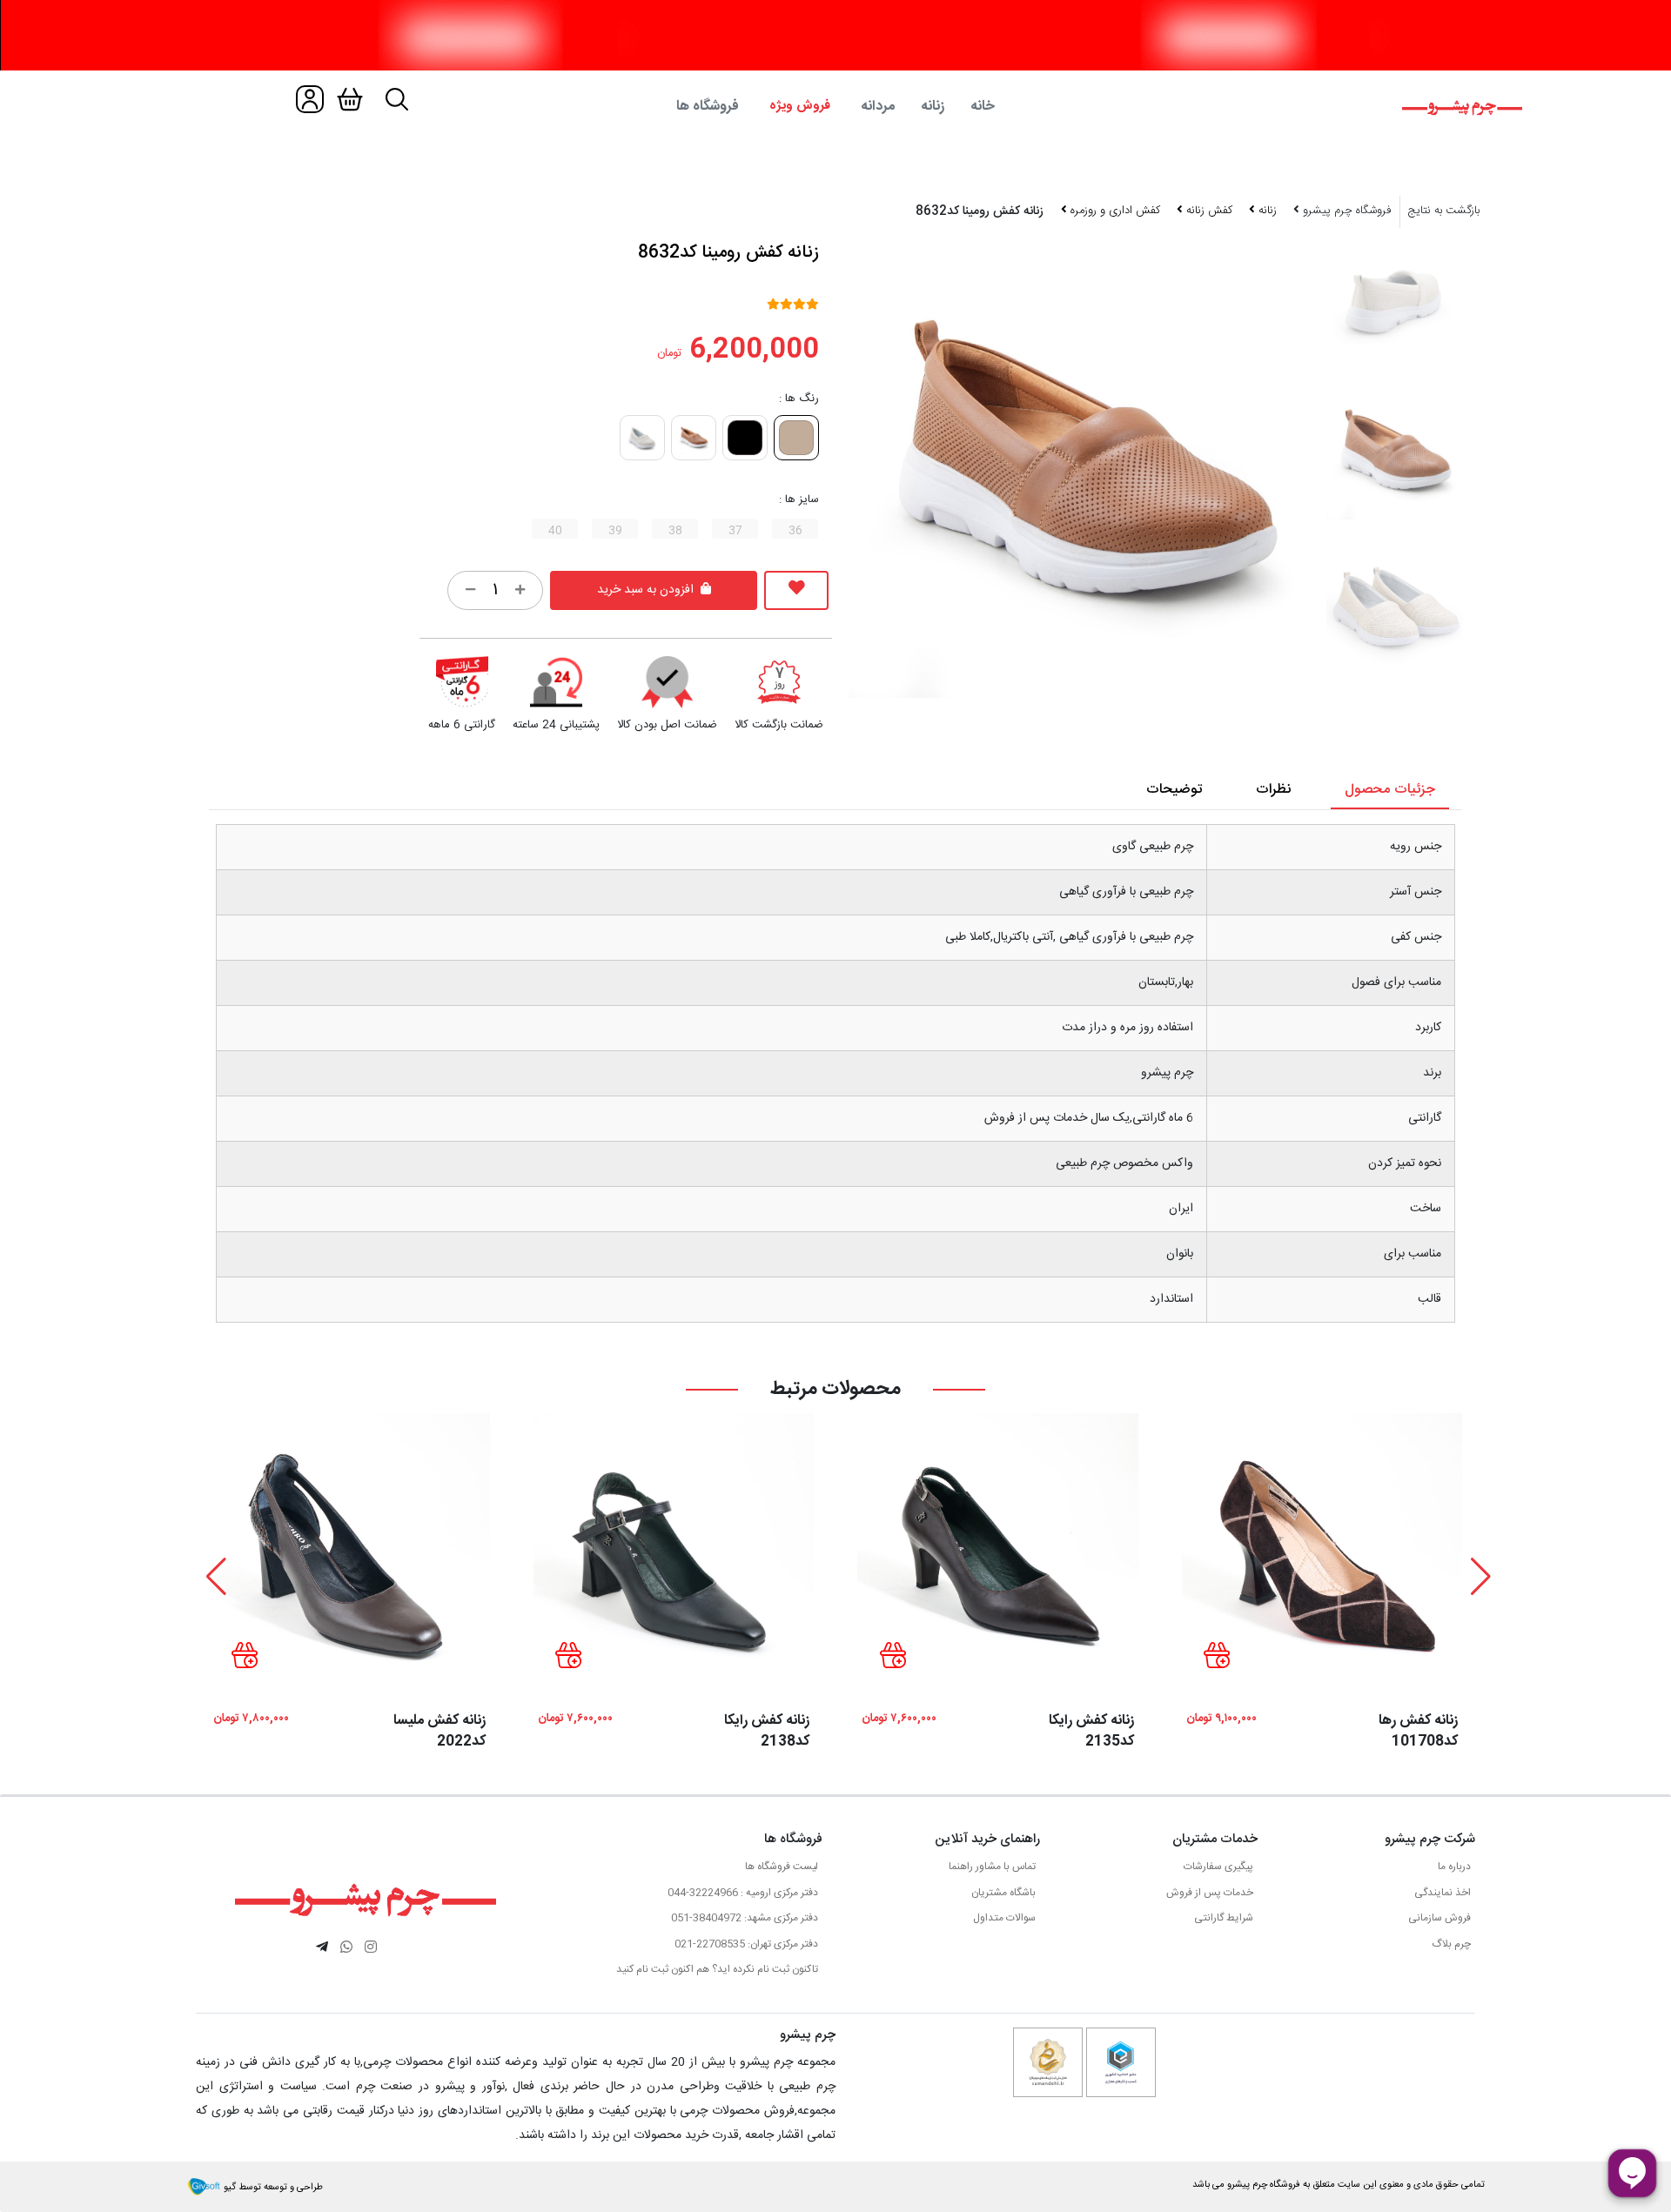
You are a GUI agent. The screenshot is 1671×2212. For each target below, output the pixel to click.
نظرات (1273, 790)
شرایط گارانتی (1224, 1918)
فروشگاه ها (708, 107)
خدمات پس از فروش (1210, 1893)
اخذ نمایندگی (1443, 1893)
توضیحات (1174, 790)
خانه (983, 107)
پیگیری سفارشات (1218, 1867)
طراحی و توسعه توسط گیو (272, 2188)
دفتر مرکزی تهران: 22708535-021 (746, 1944)
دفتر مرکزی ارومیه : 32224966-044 (743, 1893)
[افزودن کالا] (520, 590)
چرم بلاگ (1451, 1944)
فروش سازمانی (1439, 1918)
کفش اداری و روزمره (1114, 211)
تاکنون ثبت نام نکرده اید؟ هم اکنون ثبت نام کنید (717, 1969)
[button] (1481, 1577)
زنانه (933, 107)
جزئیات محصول (1390, 790)
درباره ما (1454, 1867)
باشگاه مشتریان (1003, 1893)
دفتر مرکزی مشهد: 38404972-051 (745, 1918)
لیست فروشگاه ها (782, 1867)
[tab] (835, 107)
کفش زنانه (1208, 211)
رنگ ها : (799, 399)
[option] (1395, 451)
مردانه (878, 107)
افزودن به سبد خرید (647, 590)
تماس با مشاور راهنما (992, 1867)
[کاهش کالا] (470, 590)
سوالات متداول (1004, 1918)
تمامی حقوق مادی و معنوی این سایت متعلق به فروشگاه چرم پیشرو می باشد (1339, 2185)
